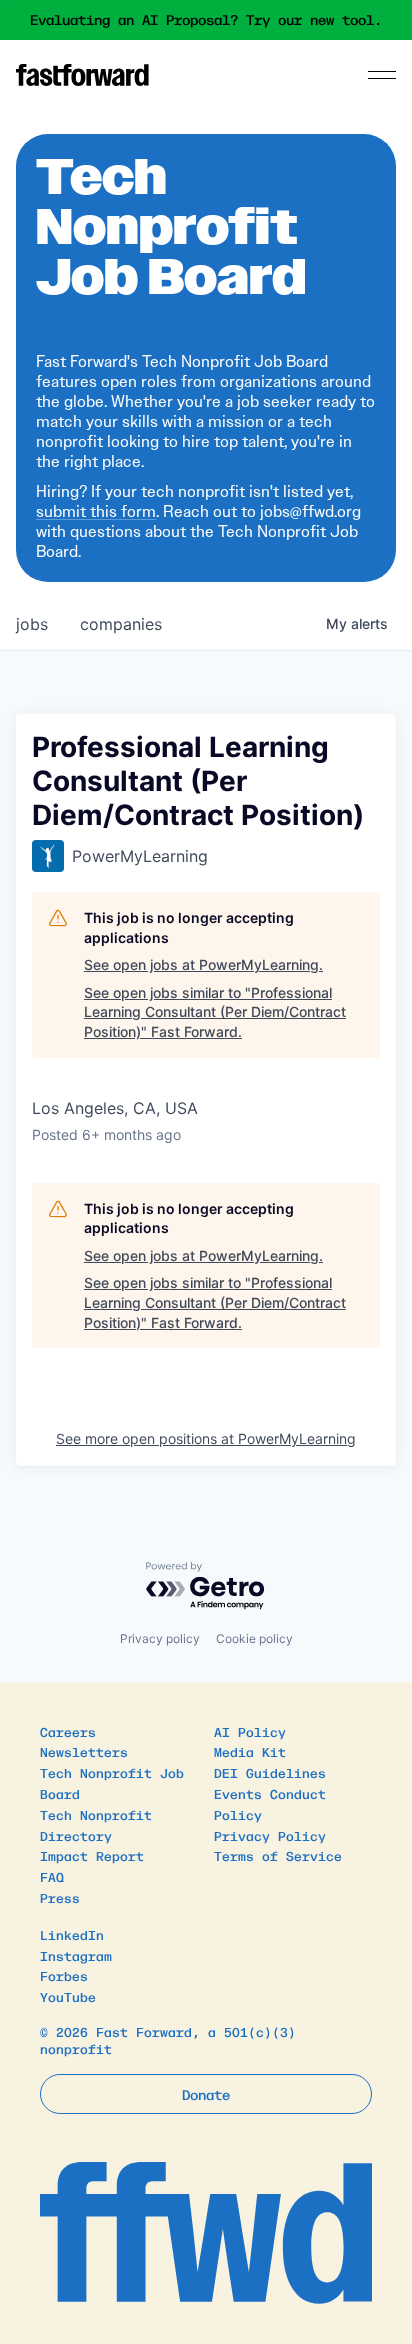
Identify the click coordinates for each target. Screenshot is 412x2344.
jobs (32, 624)
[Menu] (382, 75)
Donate (206, 2094)
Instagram (76, 1955)
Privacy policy (160, 1638)
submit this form (96, 511)
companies (121, 624)
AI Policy (250, 1731)
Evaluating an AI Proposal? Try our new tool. (206, 20)
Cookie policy (254, 1638)
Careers (68, 1731)
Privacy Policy (270, 1835)
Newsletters (84, 1751)
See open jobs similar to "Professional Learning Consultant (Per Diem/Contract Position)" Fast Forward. (215, 1012)
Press (60, 1897)
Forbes (64, 1975)
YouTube (68, 1996)
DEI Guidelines (270, 1772)
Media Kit (250, 1751)
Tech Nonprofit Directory (96, 1825)
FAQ (52, 1876)
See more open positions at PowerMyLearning (206, 1438)
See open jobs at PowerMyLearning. (203, 964)
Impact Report (92, 1855)
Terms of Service (278, 1855)
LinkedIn (72, 1934)
